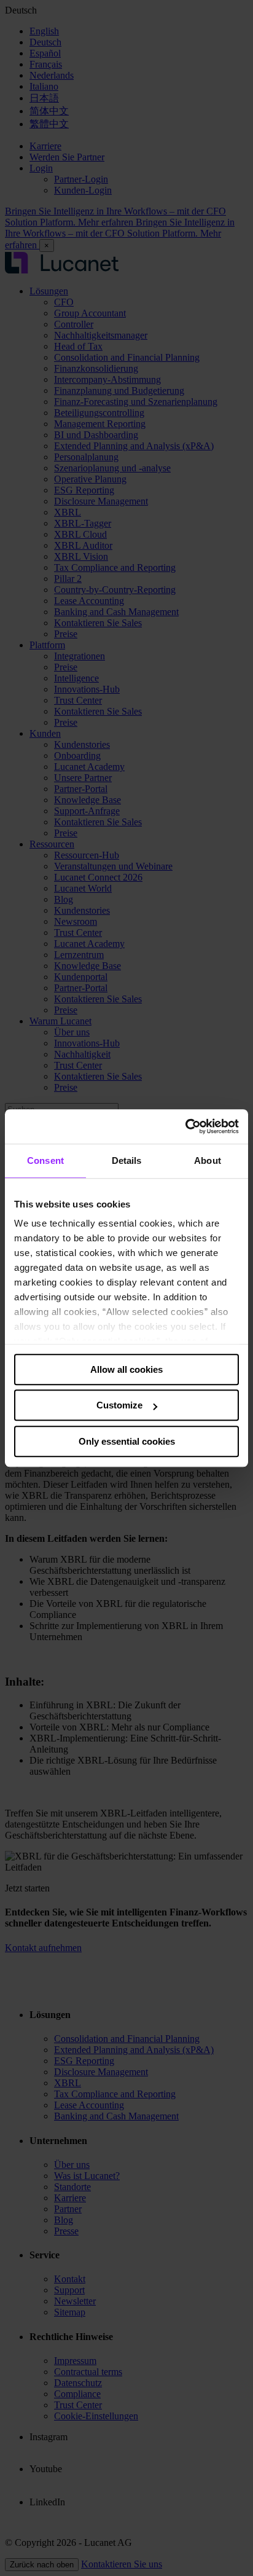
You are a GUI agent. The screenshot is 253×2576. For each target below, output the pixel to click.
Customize (119, 1405)
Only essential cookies (127, 1441)
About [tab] (208, 1160)
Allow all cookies (126, 1369)
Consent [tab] (45, 1160)
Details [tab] (127, 1160)
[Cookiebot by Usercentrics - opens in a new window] (185, 1126)
